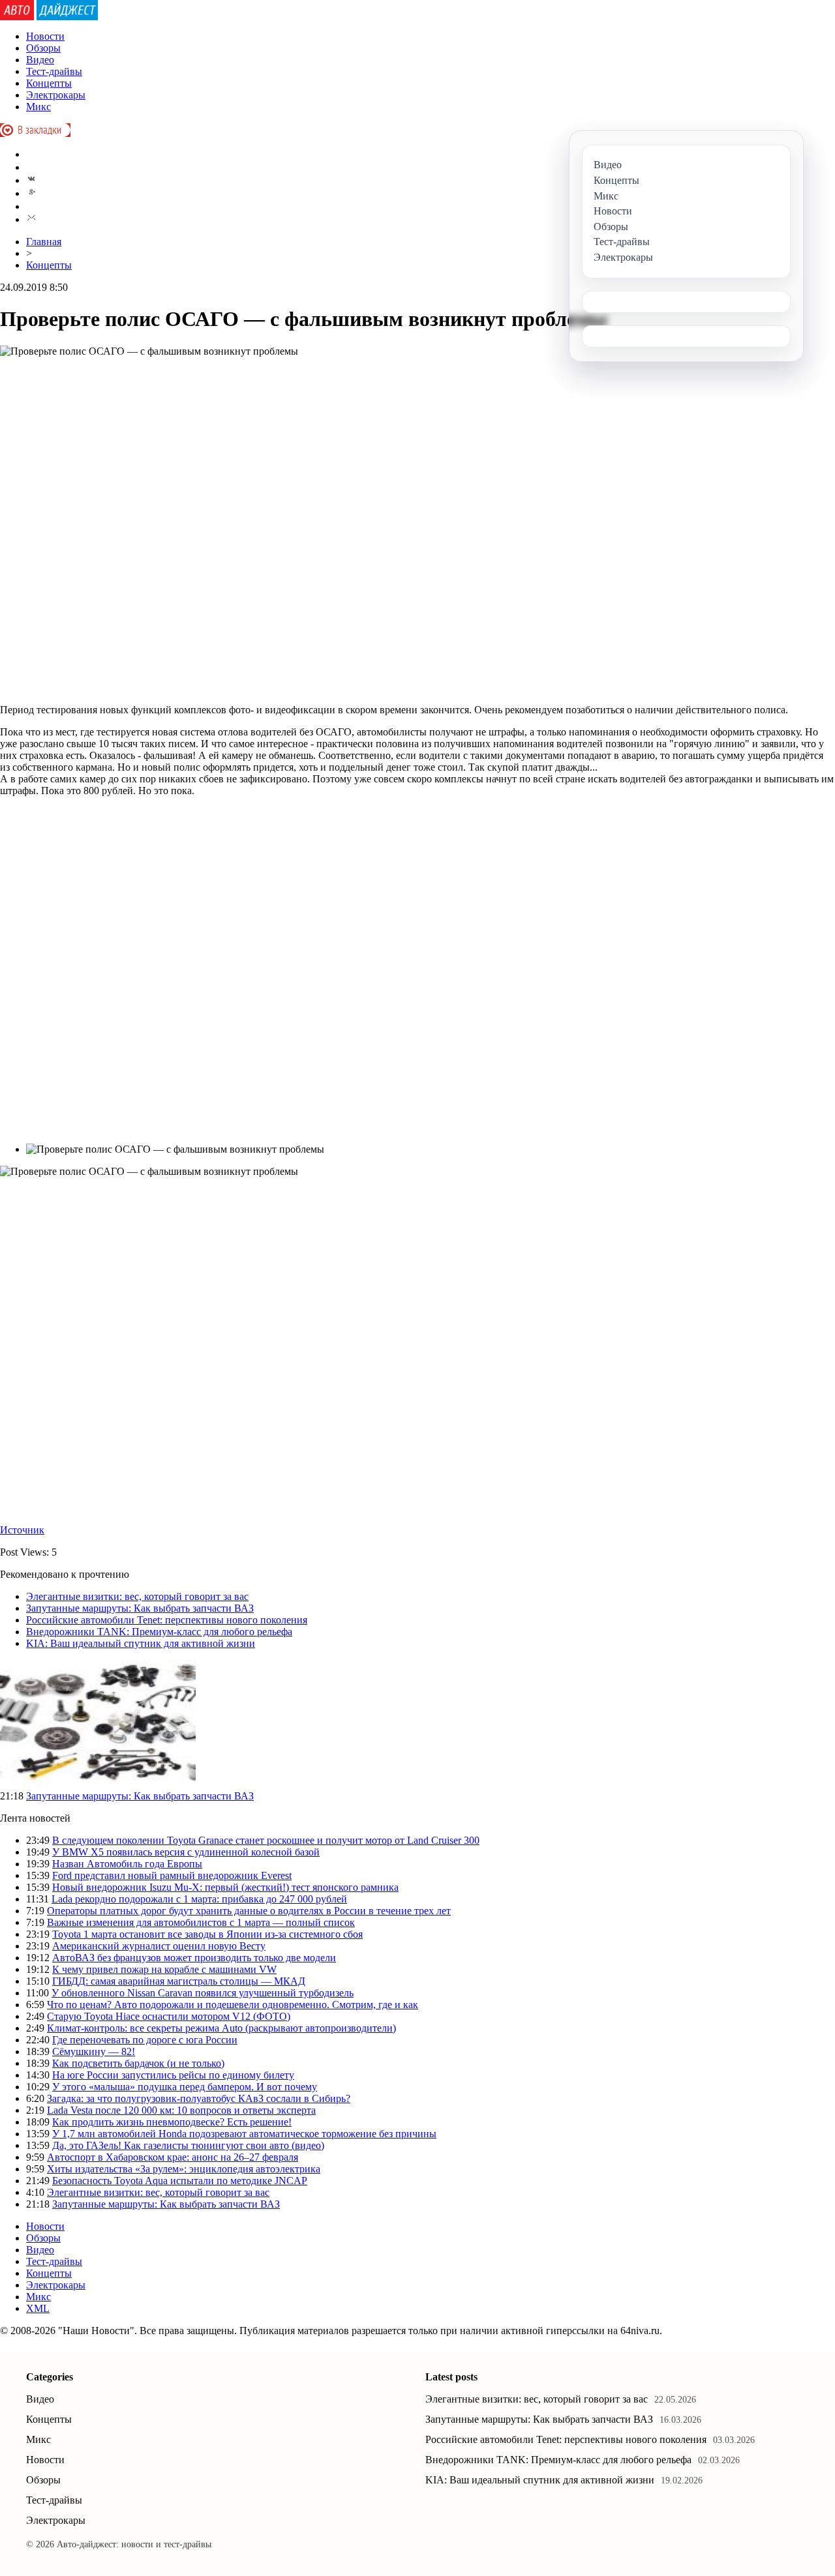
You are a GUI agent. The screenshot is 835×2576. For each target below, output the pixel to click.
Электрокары (56, 95)
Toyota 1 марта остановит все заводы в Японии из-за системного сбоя (207, 1934)
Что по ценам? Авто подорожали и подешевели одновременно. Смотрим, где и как (233, 2005)
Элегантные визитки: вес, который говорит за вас (137, 1596)
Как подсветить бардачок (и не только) (138, 2063)
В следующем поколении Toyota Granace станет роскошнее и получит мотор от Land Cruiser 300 (266, 1840)
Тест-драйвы (54, 71)
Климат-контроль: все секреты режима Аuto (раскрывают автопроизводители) (221, 2028)
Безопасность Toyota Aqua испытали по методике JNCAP (180, 2181)
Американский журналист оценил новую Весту (159, 1946)
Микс (38, 107)
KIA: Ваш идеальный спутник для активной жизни (141, 1643)
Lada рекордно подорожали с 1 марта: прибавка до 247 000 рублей (199, 1899)
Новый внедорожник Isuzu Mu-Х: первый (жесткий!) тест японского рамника (225, 1887)
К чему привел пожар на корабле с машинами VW (164, 1969)
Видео (40, 60)
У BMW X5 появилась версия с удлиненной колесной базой (186, 1852)
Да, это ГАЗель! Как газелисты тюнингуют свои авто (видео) (188, 2145)
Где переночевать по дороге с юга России (145, 2040)
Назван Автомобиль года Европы (127, 1864)
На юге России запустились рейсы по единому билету (173, 2075)
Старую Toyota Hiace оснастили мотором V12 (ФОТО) (169, 2016)
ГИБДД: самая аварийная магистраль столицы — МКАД (179, 1981)
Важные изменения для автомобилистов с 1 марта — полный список (201, 1922)
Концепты (49, 83)
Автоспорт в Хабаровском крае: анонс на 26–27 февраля (173, 2157)
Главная (44, 242)
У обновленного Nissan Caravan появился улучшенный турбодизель (203, 1993)
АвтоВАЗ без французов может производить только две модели (194, 1958)
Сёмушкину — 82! (94, 2051)
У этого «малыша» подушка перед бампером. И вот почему (185, 2087)
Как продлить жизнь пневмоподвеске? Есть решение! (172, 2122)
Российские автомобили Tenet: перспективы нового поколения (167, 1620)
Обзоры (43, 48)
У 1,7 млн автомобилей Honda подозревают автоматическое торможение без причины (244, 2134)
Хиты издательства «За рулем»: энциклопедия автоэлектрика (184, 2169)
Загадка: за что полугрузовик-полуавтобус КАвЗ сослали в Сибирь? (199, 2098)
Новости (45, 36)
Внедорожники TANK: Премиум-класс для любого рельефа (159, 1632)
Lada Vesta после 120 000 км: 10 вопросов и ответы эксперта (181, 2110)
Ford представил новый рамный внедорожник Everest (172, 1875)
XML (38, 2308)
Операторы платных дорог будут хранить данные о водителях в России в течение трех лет (249, 1911)
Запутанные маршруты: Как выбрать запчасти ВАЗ (140, 1608)
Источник (22, 1530)
